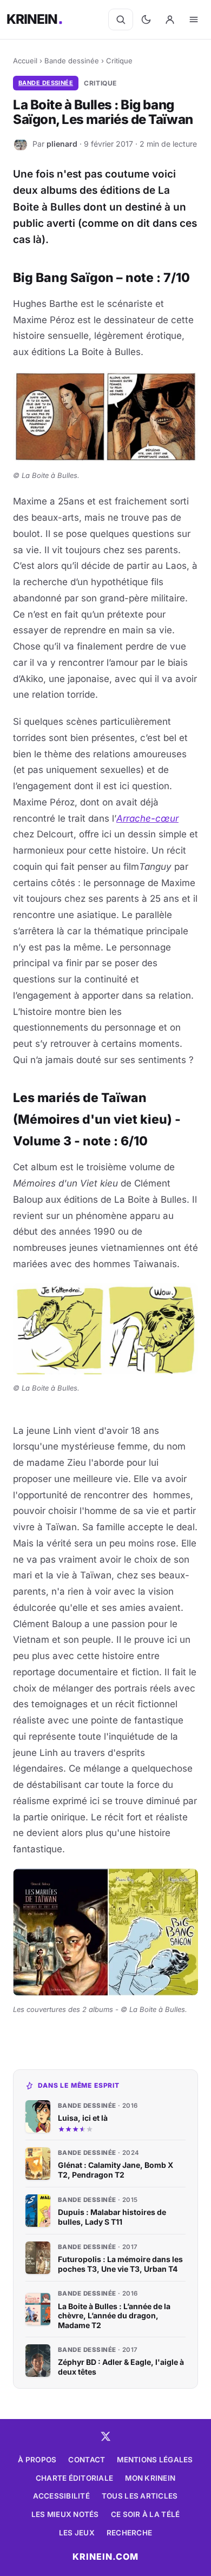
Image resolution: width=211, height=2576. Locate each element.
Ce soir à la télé (146, 2514)
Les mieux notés (65, 2514)
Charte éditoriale (75, 2478)
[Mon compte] (170, 19)
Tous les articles (140, 2496)
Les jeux (77, 2533)
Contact (87, 2460)
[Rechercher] (121, 19)
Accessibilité (61, 2496)
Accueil (25, 61)
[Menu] (194, 19)
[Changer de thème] (146, 19)
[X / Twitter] (105, 2436)
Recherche (129, 2533)
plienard (62, 144)
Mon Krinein (150, 2478)
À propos (37, 2460)
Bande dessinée (72, 61)
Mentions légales (155, 2460)
